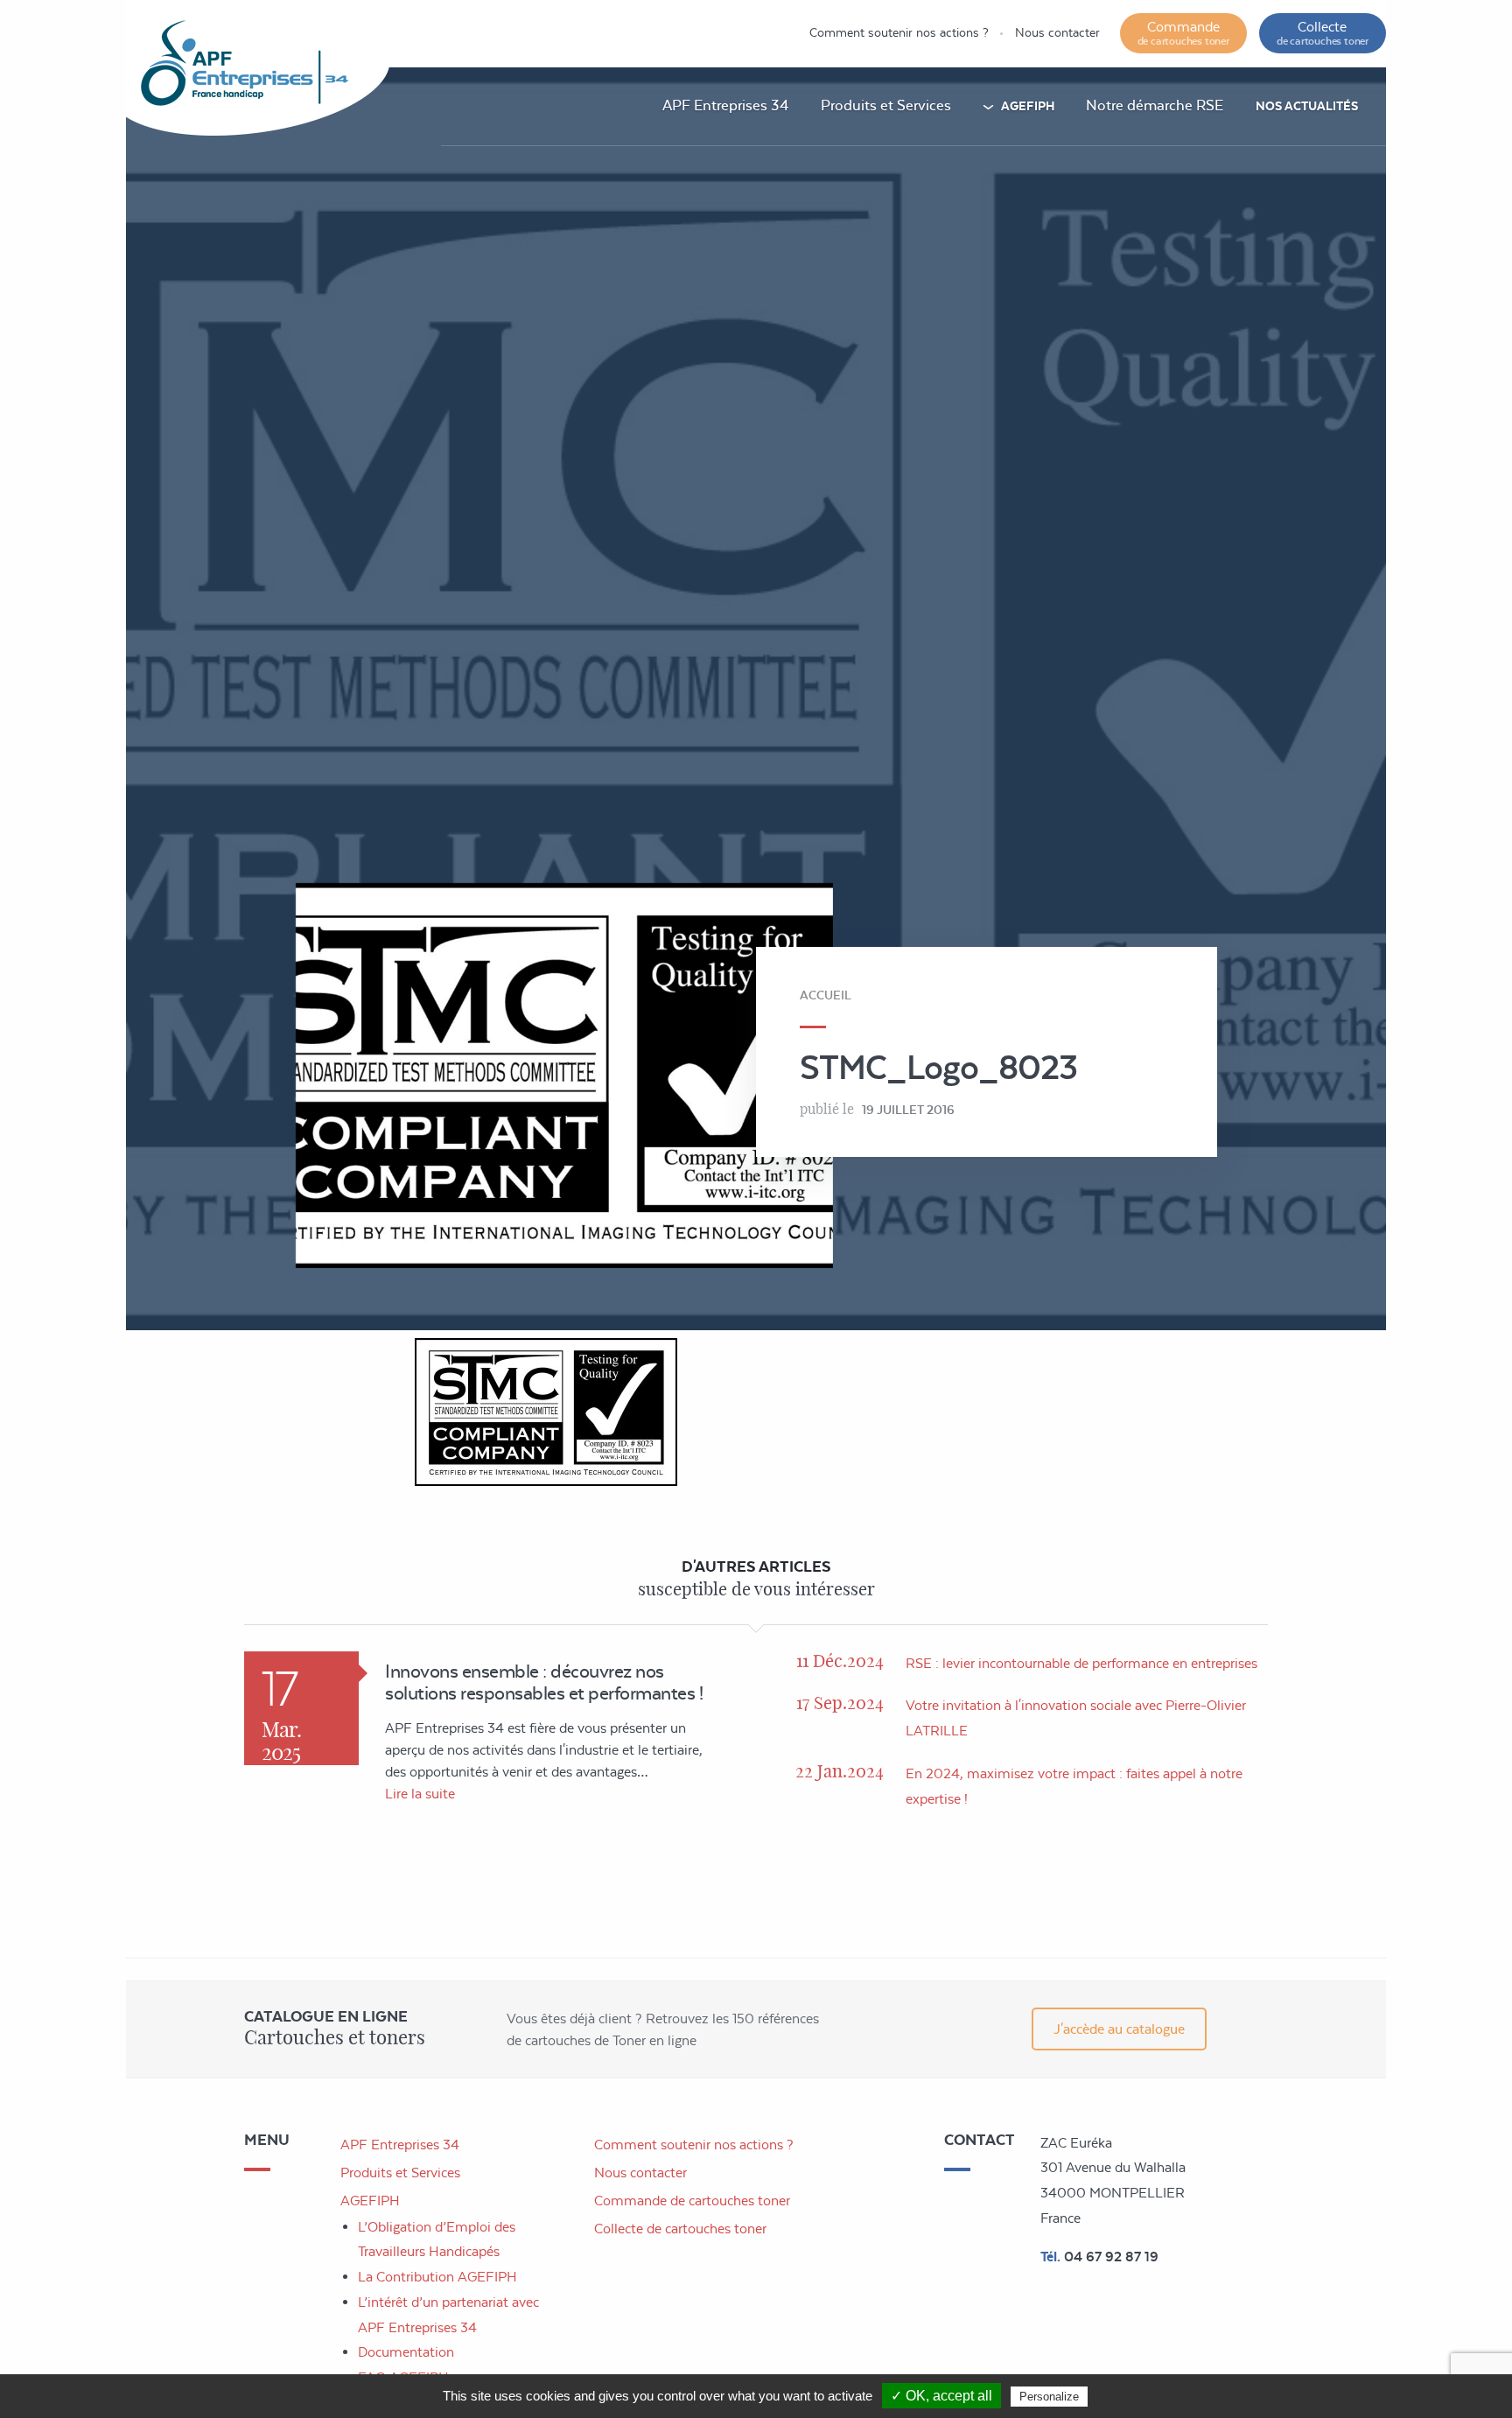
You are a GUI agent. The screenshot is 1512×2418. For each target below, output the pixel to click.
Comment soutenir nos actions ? (899, 32)
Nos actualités (1307, 106)
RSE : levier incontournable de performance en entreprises (1081, 1663)
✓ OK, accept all (941, 2396)
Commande (1183, 33)
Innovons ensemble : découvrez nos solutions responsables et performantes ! (544, 1682)
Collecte (1323, 33)
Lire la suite (420, 1794)
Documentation (406, 2352)
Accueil (826, 995)
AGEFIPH (1028, 106)
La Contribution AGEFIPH (437, 2277)
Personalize (1049, 2397)
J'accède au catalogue (1119, 2029)
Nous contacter (1057, 32)
